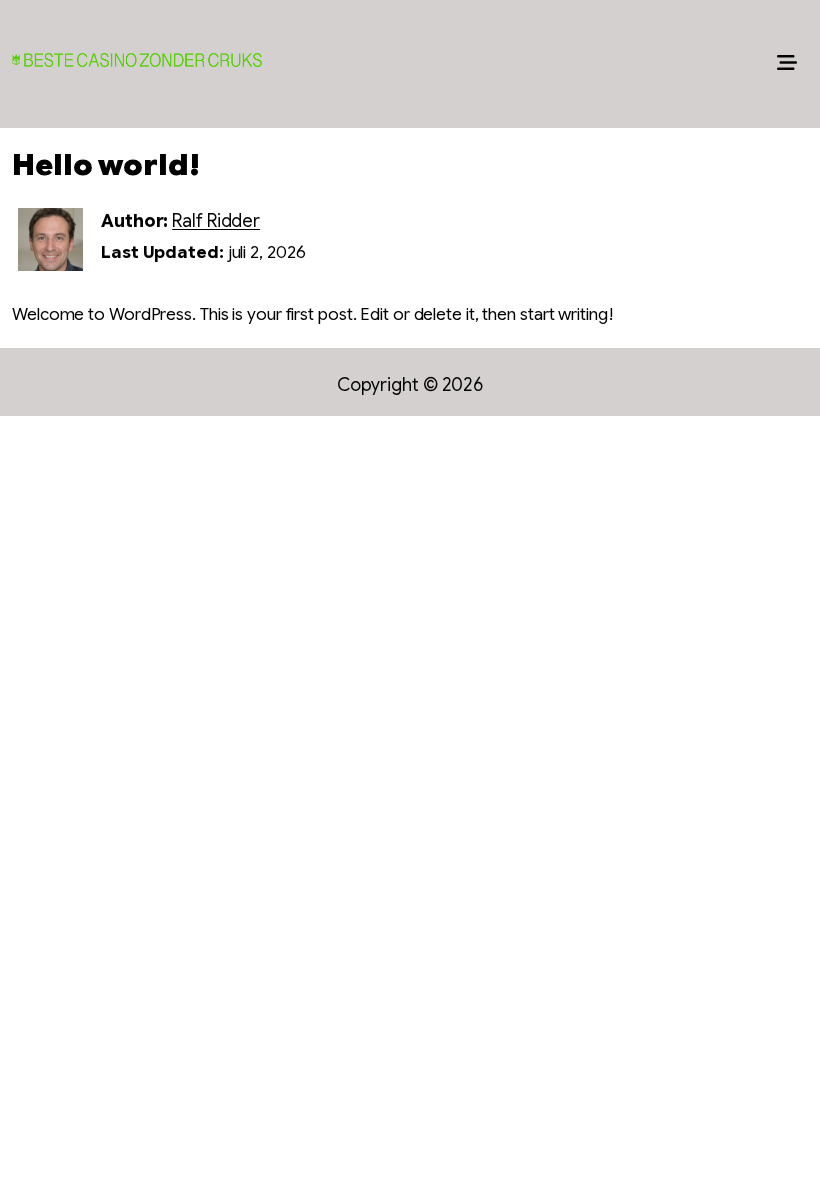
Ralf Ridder (216, 221)
